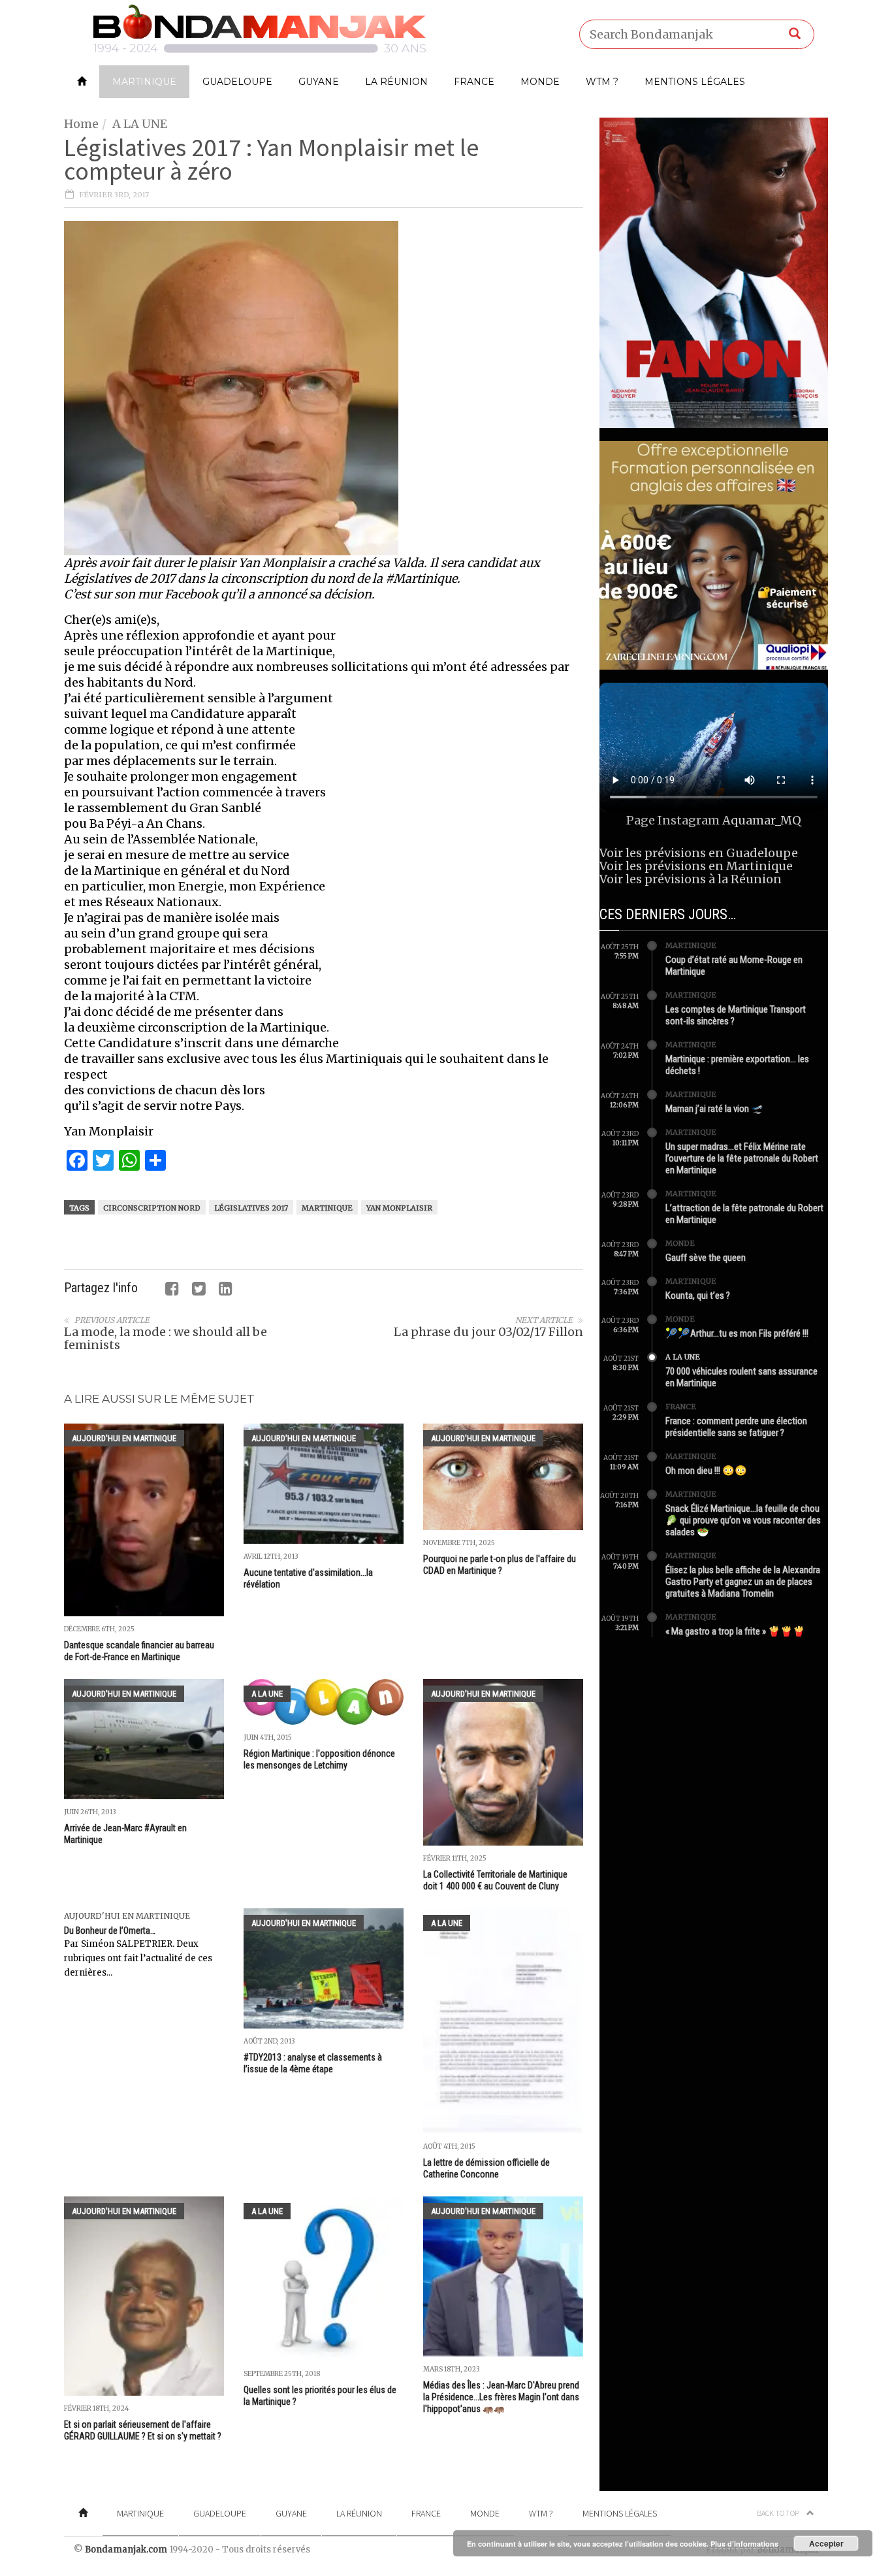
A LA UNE (140, 124)
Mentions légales (695, 82)
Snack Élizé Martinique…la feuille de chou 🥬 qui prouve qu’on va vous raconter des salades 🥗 (743, 1520)
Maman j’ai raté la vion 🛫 (714, 1109)
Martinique (144, 82)
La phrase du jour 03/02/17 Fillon (488, 1332)
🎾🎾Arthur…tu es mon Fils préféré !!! (737, 1333)
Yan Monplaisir (399, 1208)
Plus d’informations (744, 2544)
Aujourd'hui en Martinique (124, 1438)
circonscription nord (152, 1208)
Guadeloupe (237, 82)
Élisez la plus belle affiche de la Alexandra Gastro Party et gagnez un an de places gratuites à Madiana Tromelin (743, 1582)
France (474, 82)
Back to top (778, 2513)
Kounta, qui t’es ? (698, 1296)
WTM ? (602, 82)
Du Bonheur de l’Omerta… (110, 1931)
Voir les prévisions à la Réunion (691, 879)
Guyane (319, 82)
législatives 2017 (251, 1208)
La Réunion (396, 82)
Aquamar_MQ (762, 820)
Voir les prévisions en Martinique (696, 866)
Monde (540, 82)
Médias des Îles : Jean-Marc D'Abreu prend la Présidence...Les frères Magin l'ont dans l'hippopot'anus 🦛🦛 (501, 2397)
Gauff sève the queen (706, 1258)
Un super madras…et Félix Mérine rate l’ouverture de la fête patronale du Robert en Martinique (742, 1158)
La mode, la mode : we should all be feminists (166, 1338)
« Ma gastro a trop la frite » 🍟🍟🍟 (735, 1631)
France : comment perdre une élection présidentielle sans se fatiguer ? (736, 1427)
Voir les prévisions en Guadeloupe (699, 853)
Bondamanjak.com (126, 2550)
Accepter (826, 2543)
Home (81, 124)
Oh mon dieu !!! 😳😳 (706, 1471)
